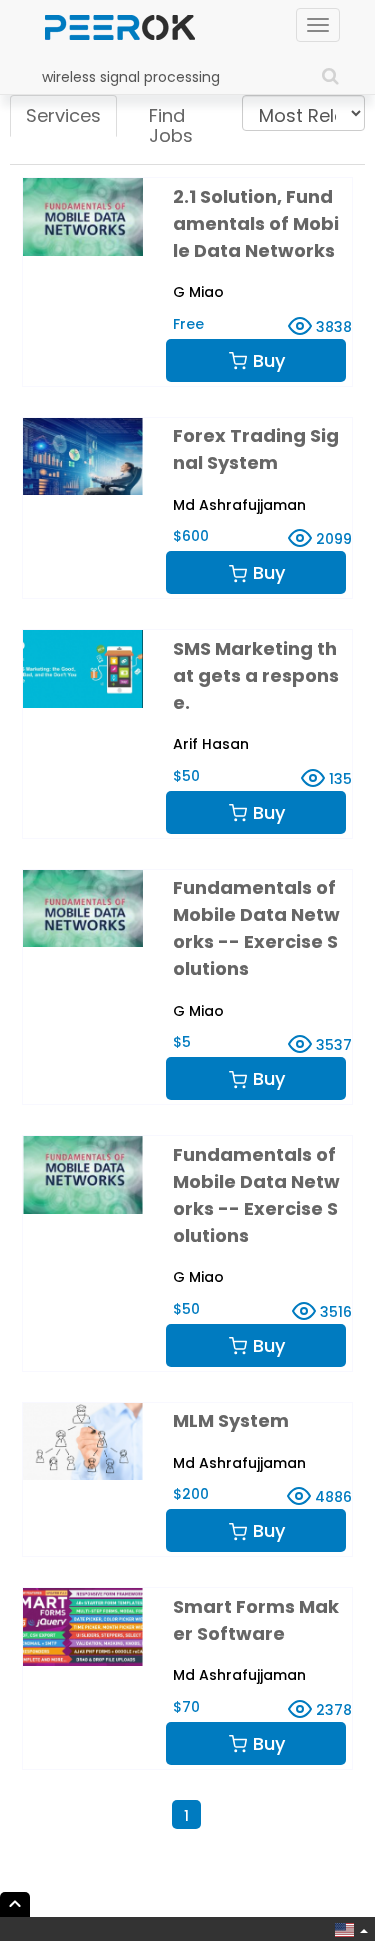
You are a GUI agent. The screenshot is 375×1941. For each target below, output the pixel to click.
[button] (348, 1930)
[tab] (63, 116)
